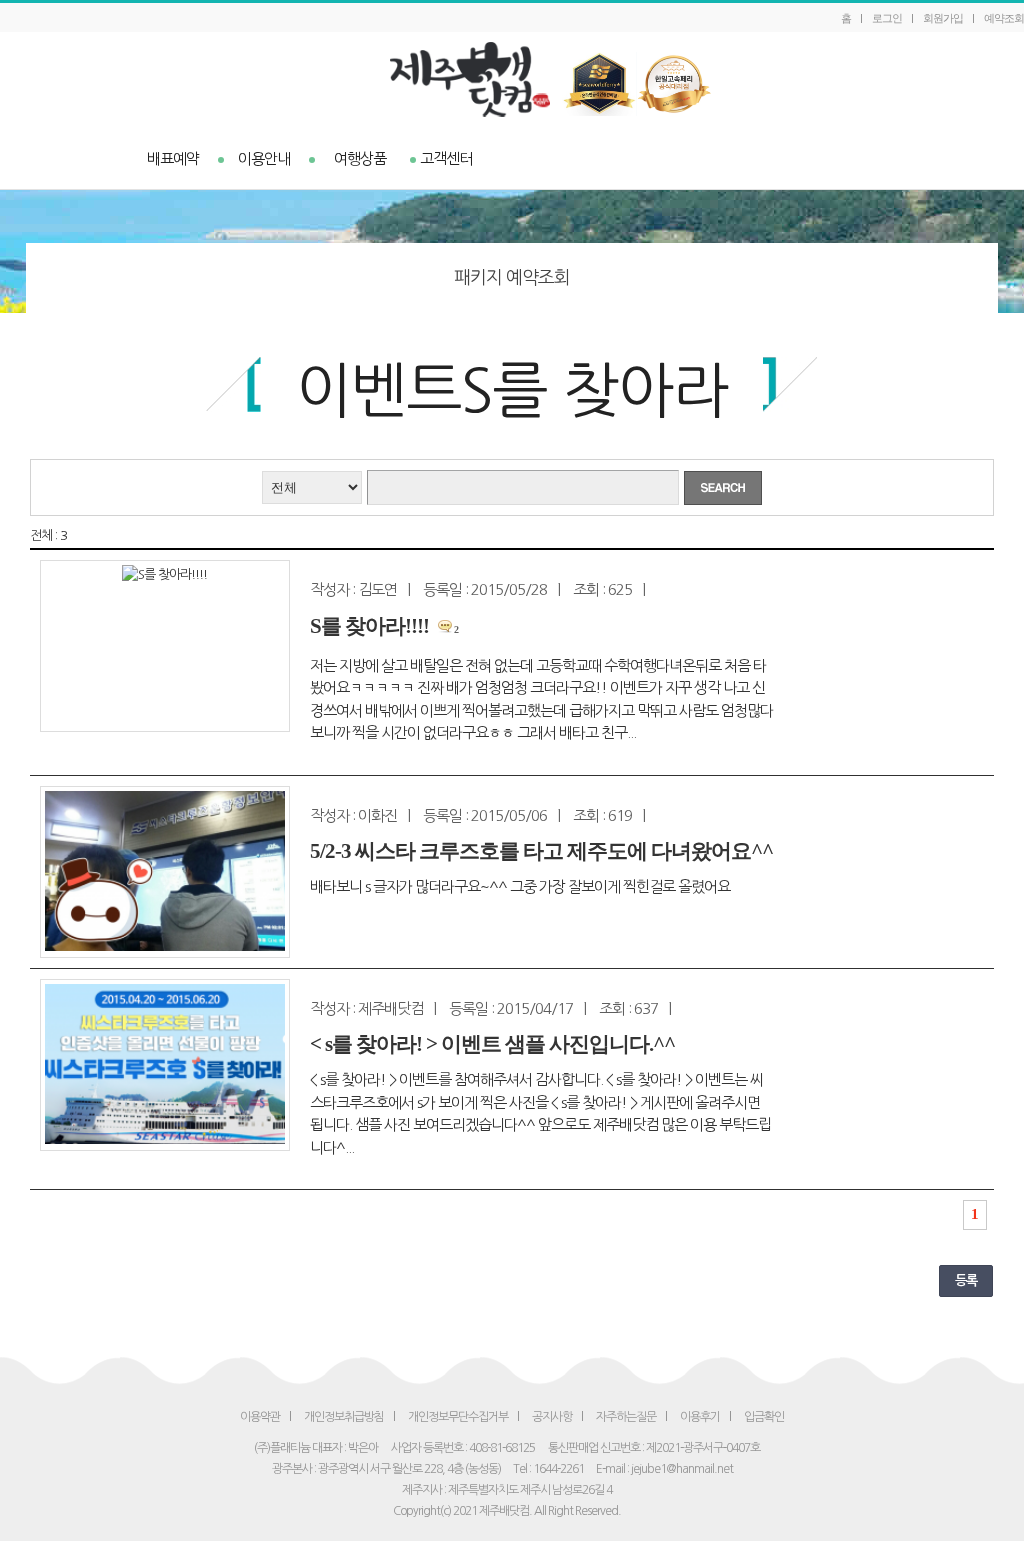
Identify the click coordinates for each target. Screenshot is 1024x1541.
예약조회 (1004, 18)
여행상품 (360, 158)
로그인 (887, 18)
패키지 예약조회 (512, 278)
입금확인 (764, 1417)
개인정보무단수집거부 (458, 1417)
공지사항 (552, 1417)
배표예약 (173, 158)
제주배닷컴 (512, 79)
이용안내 (264, 158)
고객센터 (446, 158)
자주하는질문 (626, 1417)
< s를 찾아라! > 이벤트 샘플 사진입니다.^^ (492, 1044)
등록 (966, 1280)
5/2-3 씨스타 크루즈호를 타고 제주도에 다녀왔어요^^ (541, 851)
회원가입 (943, 18)
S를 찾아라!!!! (369, 626)
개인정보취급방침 (344, 1417)
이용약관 (260, 1417)
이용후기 (700, 1417)
